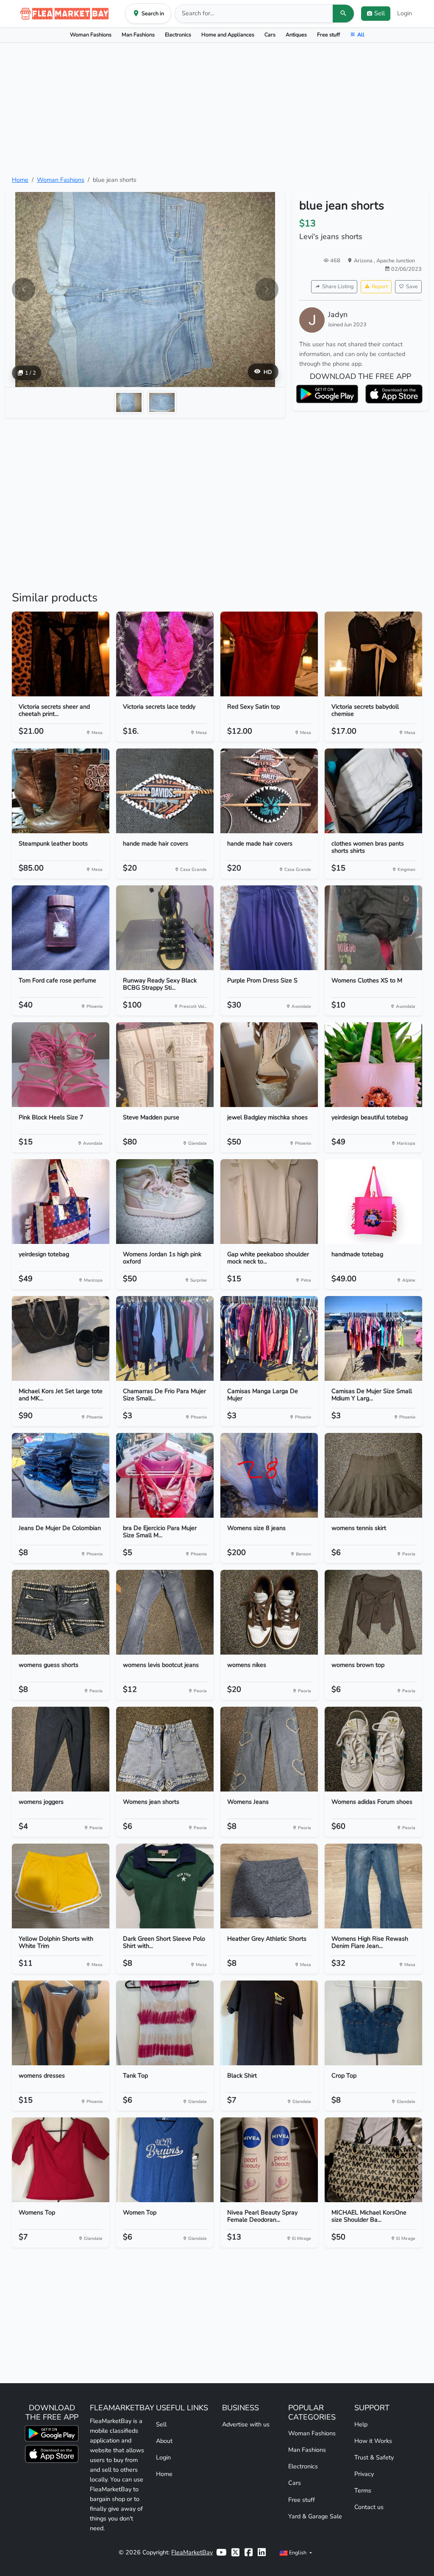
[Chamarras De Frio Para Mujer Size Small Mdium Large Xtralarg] (165, 1338)
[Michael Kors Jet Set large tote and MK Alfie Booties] (61, 1338)
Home (20, 180)
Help (361, 2424)
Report (380, 286)
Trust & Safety (374, 2457)
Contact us (369, 2507)
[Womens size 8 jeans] (269, 1475)
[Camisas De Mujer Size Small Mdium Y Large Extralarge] (373, 1338)
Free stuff (328, 35)
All (361, 35)
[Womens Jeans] (269, 1749)
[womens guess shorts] (61, 1612)
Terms (363, 2490)
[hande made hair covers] (165, 791)
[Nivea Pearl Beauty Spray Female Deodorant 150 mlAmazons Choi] (269, 2160)
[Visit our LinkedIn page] (262, 2552)
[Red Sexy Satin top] (269, 654)
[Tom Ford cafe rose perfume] (61, 928)
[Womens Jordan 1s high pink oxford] (165, 1202)
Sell (161, 2424)
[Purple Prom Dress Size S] (269, 928)
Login (405, 13)
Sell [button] (380, 13)
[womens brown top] (373, 1612)
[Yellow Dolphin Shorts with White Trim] (61, 1886)
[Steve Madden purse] (165, 1065)
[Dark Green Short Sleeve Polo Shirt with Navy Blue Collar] (165, 1886)
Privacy (364, 2474)
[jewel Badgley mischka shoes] (269, 1065)
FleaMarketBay (192, 2552)
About (164, 2441)
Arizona (364, 260)
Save (412, 286)
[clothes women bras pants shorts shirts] (373, 791)
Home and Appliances (228, 35)
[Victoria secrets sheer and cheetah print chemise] (61, 654)
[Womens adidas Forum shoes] (373, 1749)
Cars (270, 35)
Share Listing (338, 286)
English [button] (298, 2552)
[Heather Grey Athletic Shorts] (269, 1886)
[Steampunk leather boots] (61, 791)
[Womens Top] (61, 2160)
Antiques (296, 35)
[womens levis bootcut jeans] (165, 1612)
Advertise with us (246, 2424)
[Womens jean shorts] (165, 1749)
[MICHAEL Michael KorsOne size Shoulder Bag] (373, 2160)
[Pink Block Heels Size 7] (61, 1065)
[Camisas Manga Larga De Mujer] (269, 1338)
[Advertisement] (217, 109)
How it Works (373, 2441)
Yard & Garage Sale (315, 2516)
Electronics (178, 35)
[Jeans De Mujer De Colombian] (61, 1475)
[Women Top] (165, 2160)
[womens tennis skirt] (373, 1475)
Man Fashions (138, 35)
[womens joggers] (61, 1749)
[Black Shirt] (269, 2023)
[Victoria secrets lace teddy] (165, 654)
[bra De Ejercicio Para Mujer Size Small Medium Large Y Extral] (165, 1475)
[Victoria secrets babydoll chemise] (373, 654)
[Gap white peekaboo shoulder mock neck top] (269, 1202)
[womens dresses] (61, 2023)
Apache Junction (396, 260)
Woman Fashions (91, 35)
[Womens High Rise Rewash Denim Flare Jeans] (373, 1886)
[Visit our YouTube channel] (221, 2552)
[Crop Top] (373, 2023)
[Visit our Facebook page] (249, 2552)
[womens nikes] (269, 1612)
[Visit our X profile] (235, 2552)
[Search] (343, 14)
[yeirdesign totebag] (61, 1202)
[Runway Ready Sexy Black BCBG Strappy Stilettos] (165, 928)
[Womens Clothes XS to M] (373, 928)
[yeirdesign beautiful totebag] (373, 1065)
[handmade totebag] (373, 1202)
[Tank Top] (165, 2023)
